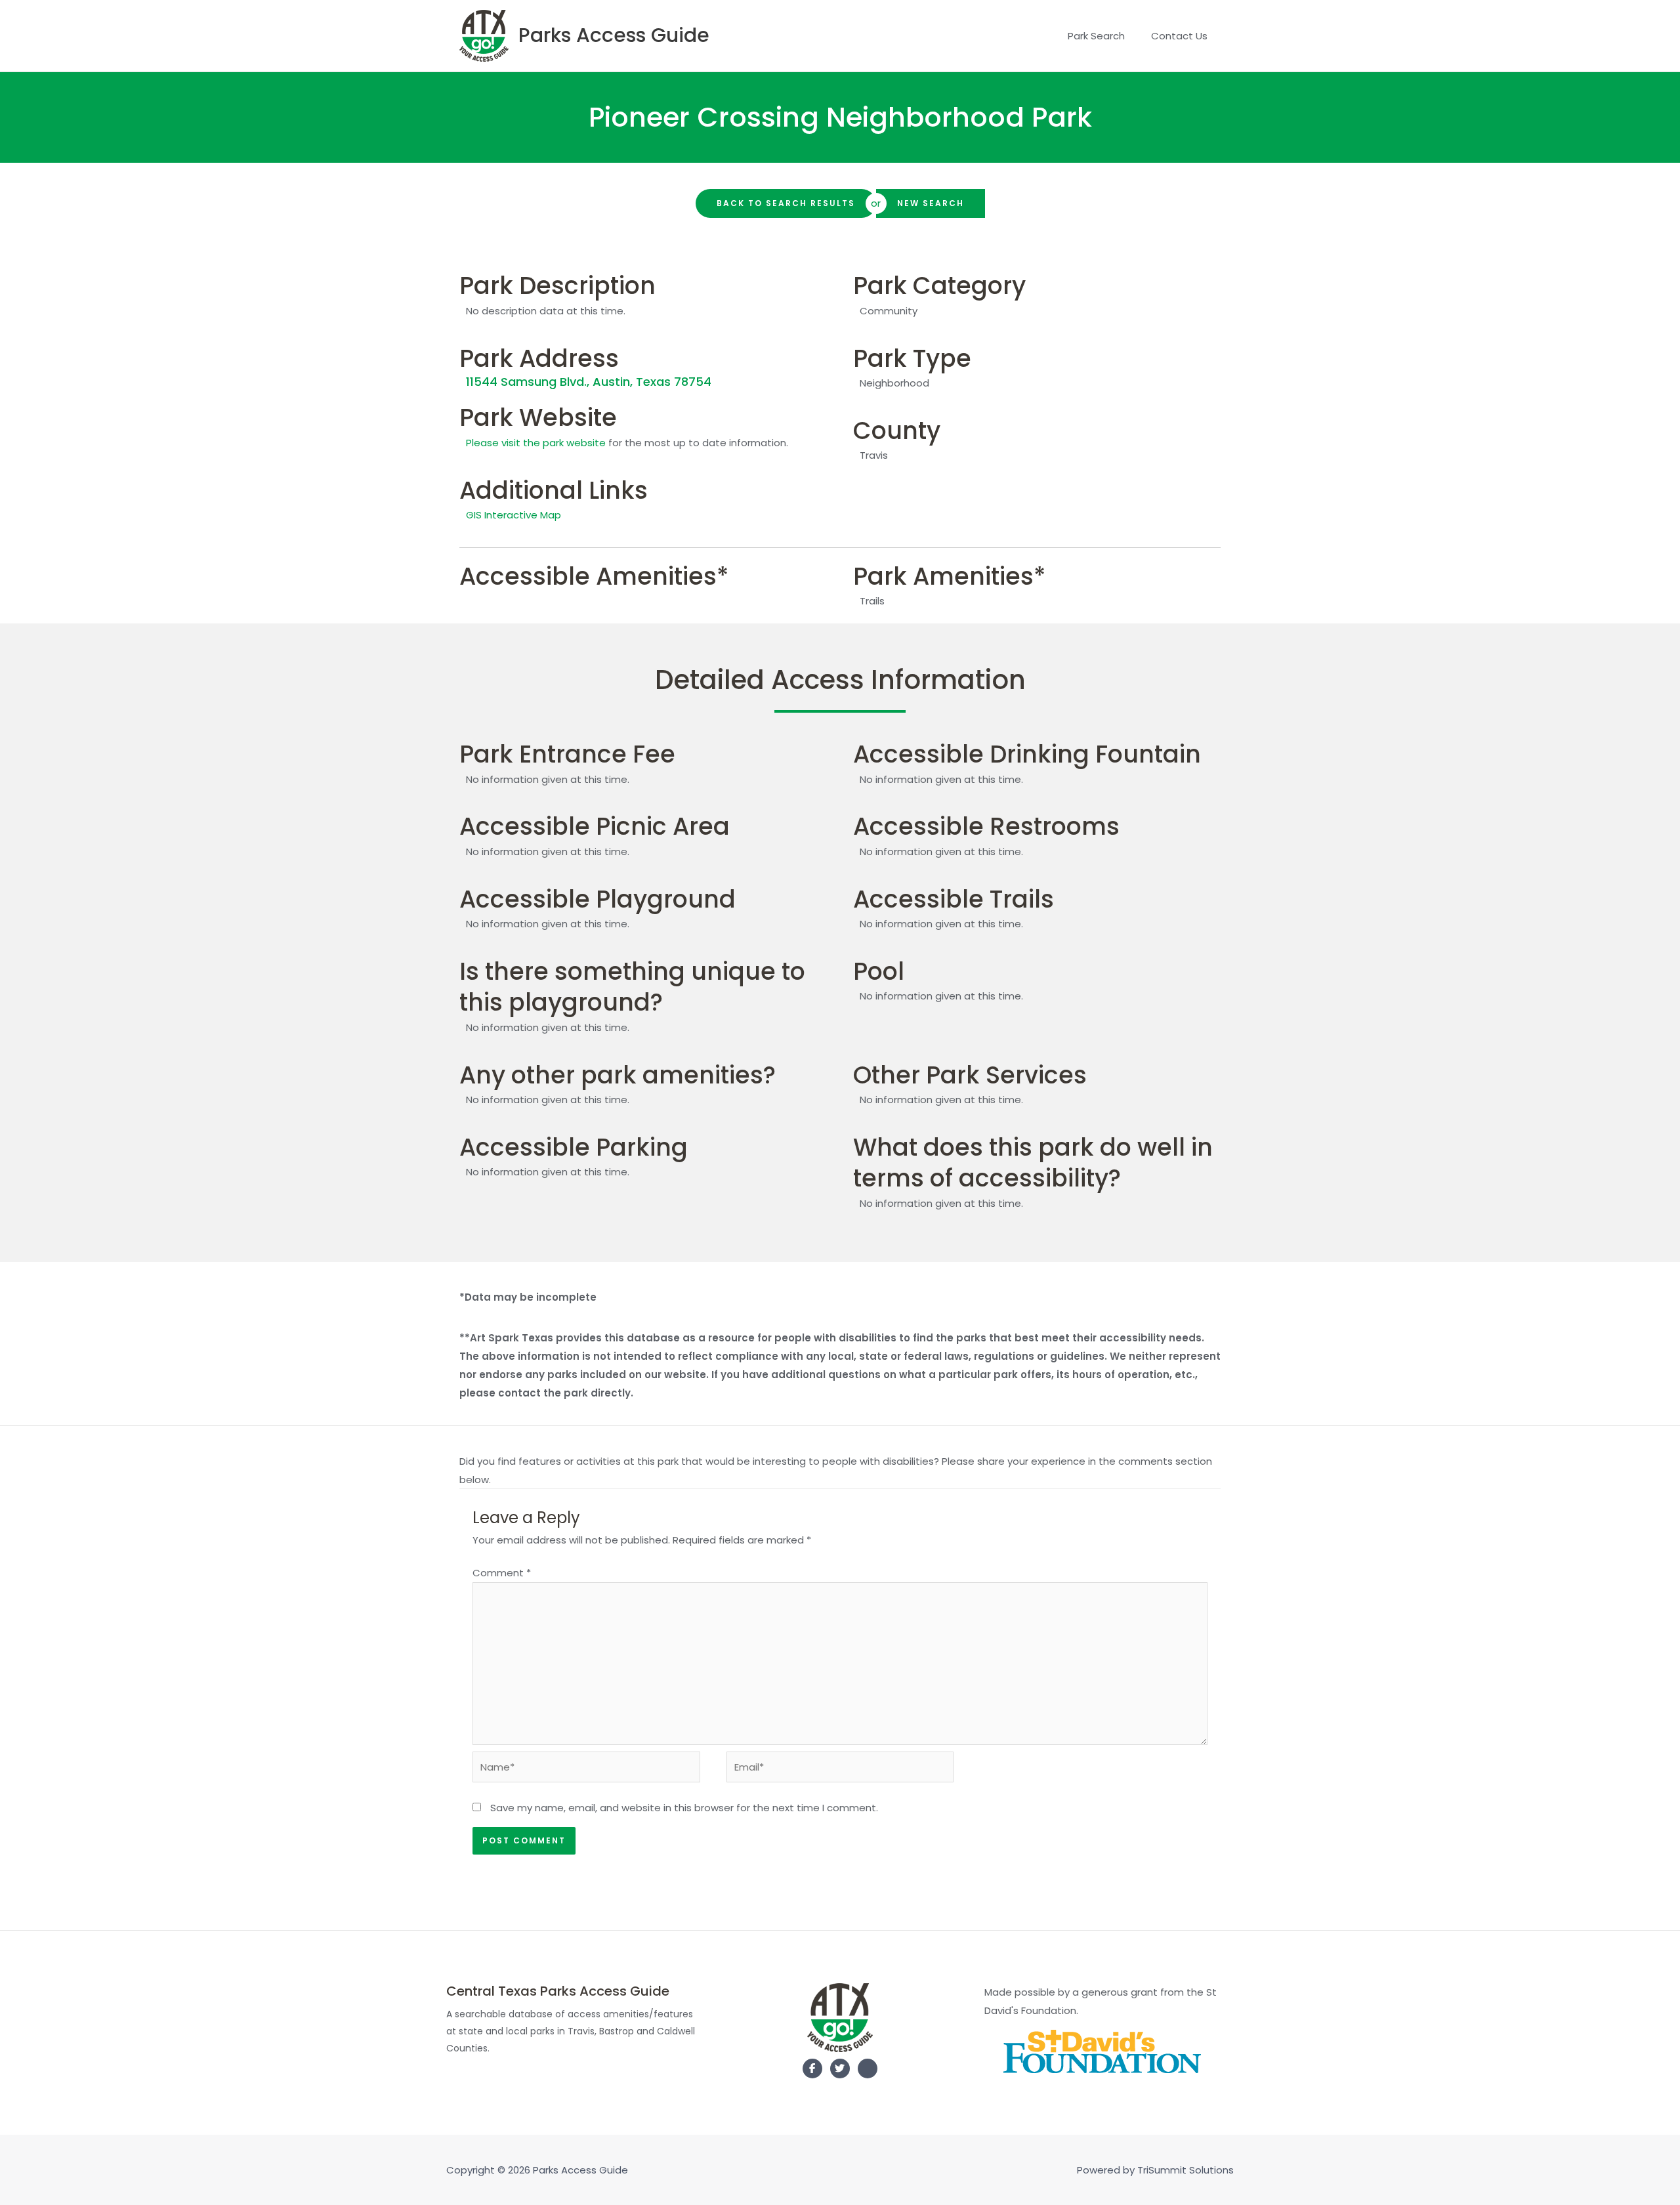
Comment (502, 1573)
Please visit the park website (536, 443)
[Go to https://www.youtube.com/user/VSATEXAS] (868, 2071)
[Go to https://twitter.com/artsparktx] (840, 2068)
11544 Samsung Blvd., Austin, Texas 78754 (589, 382)
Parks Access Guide (614, 35)
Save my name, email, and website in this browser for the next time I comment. (684, 1808)
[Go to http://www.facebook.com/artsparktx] (812, 2068)
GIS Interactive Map (514, 515)
